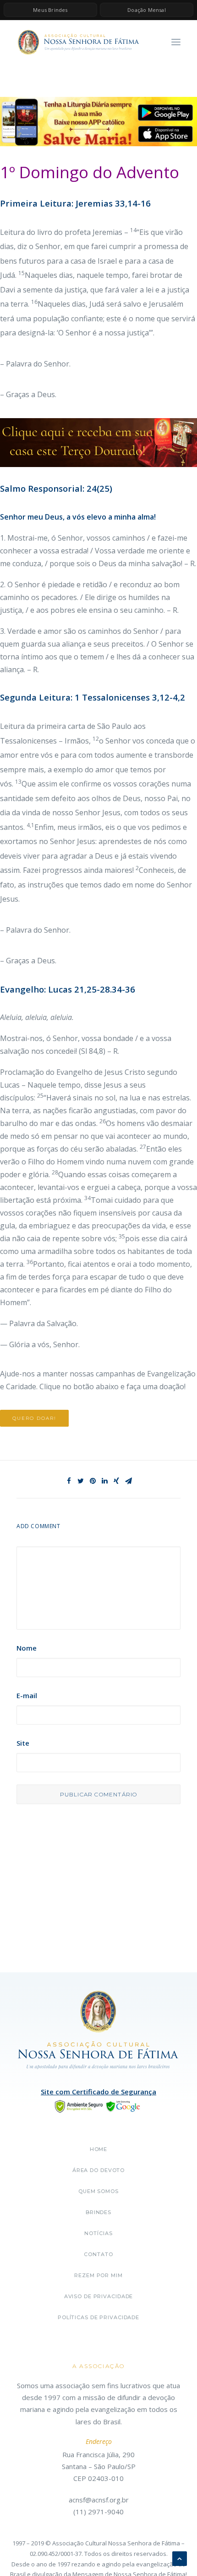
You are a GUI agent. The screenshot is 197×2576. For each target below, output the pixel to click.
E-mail (27, 1695)
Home (99, 2149)
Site (23, 1743)
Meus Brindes (50, 10)
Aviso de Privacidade (99, 2296)
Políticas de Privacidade (98, 2317)
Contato (98, 2254)
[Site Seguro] (98, 2105)
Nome (27, 1648)
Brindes (98, 2212)
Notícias (98, 2233)
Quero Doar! (34, 1418)
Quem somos (98, 2191)
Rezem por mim (98, 2275)
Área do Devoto (98, 2170)
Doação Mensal (147, 10)
